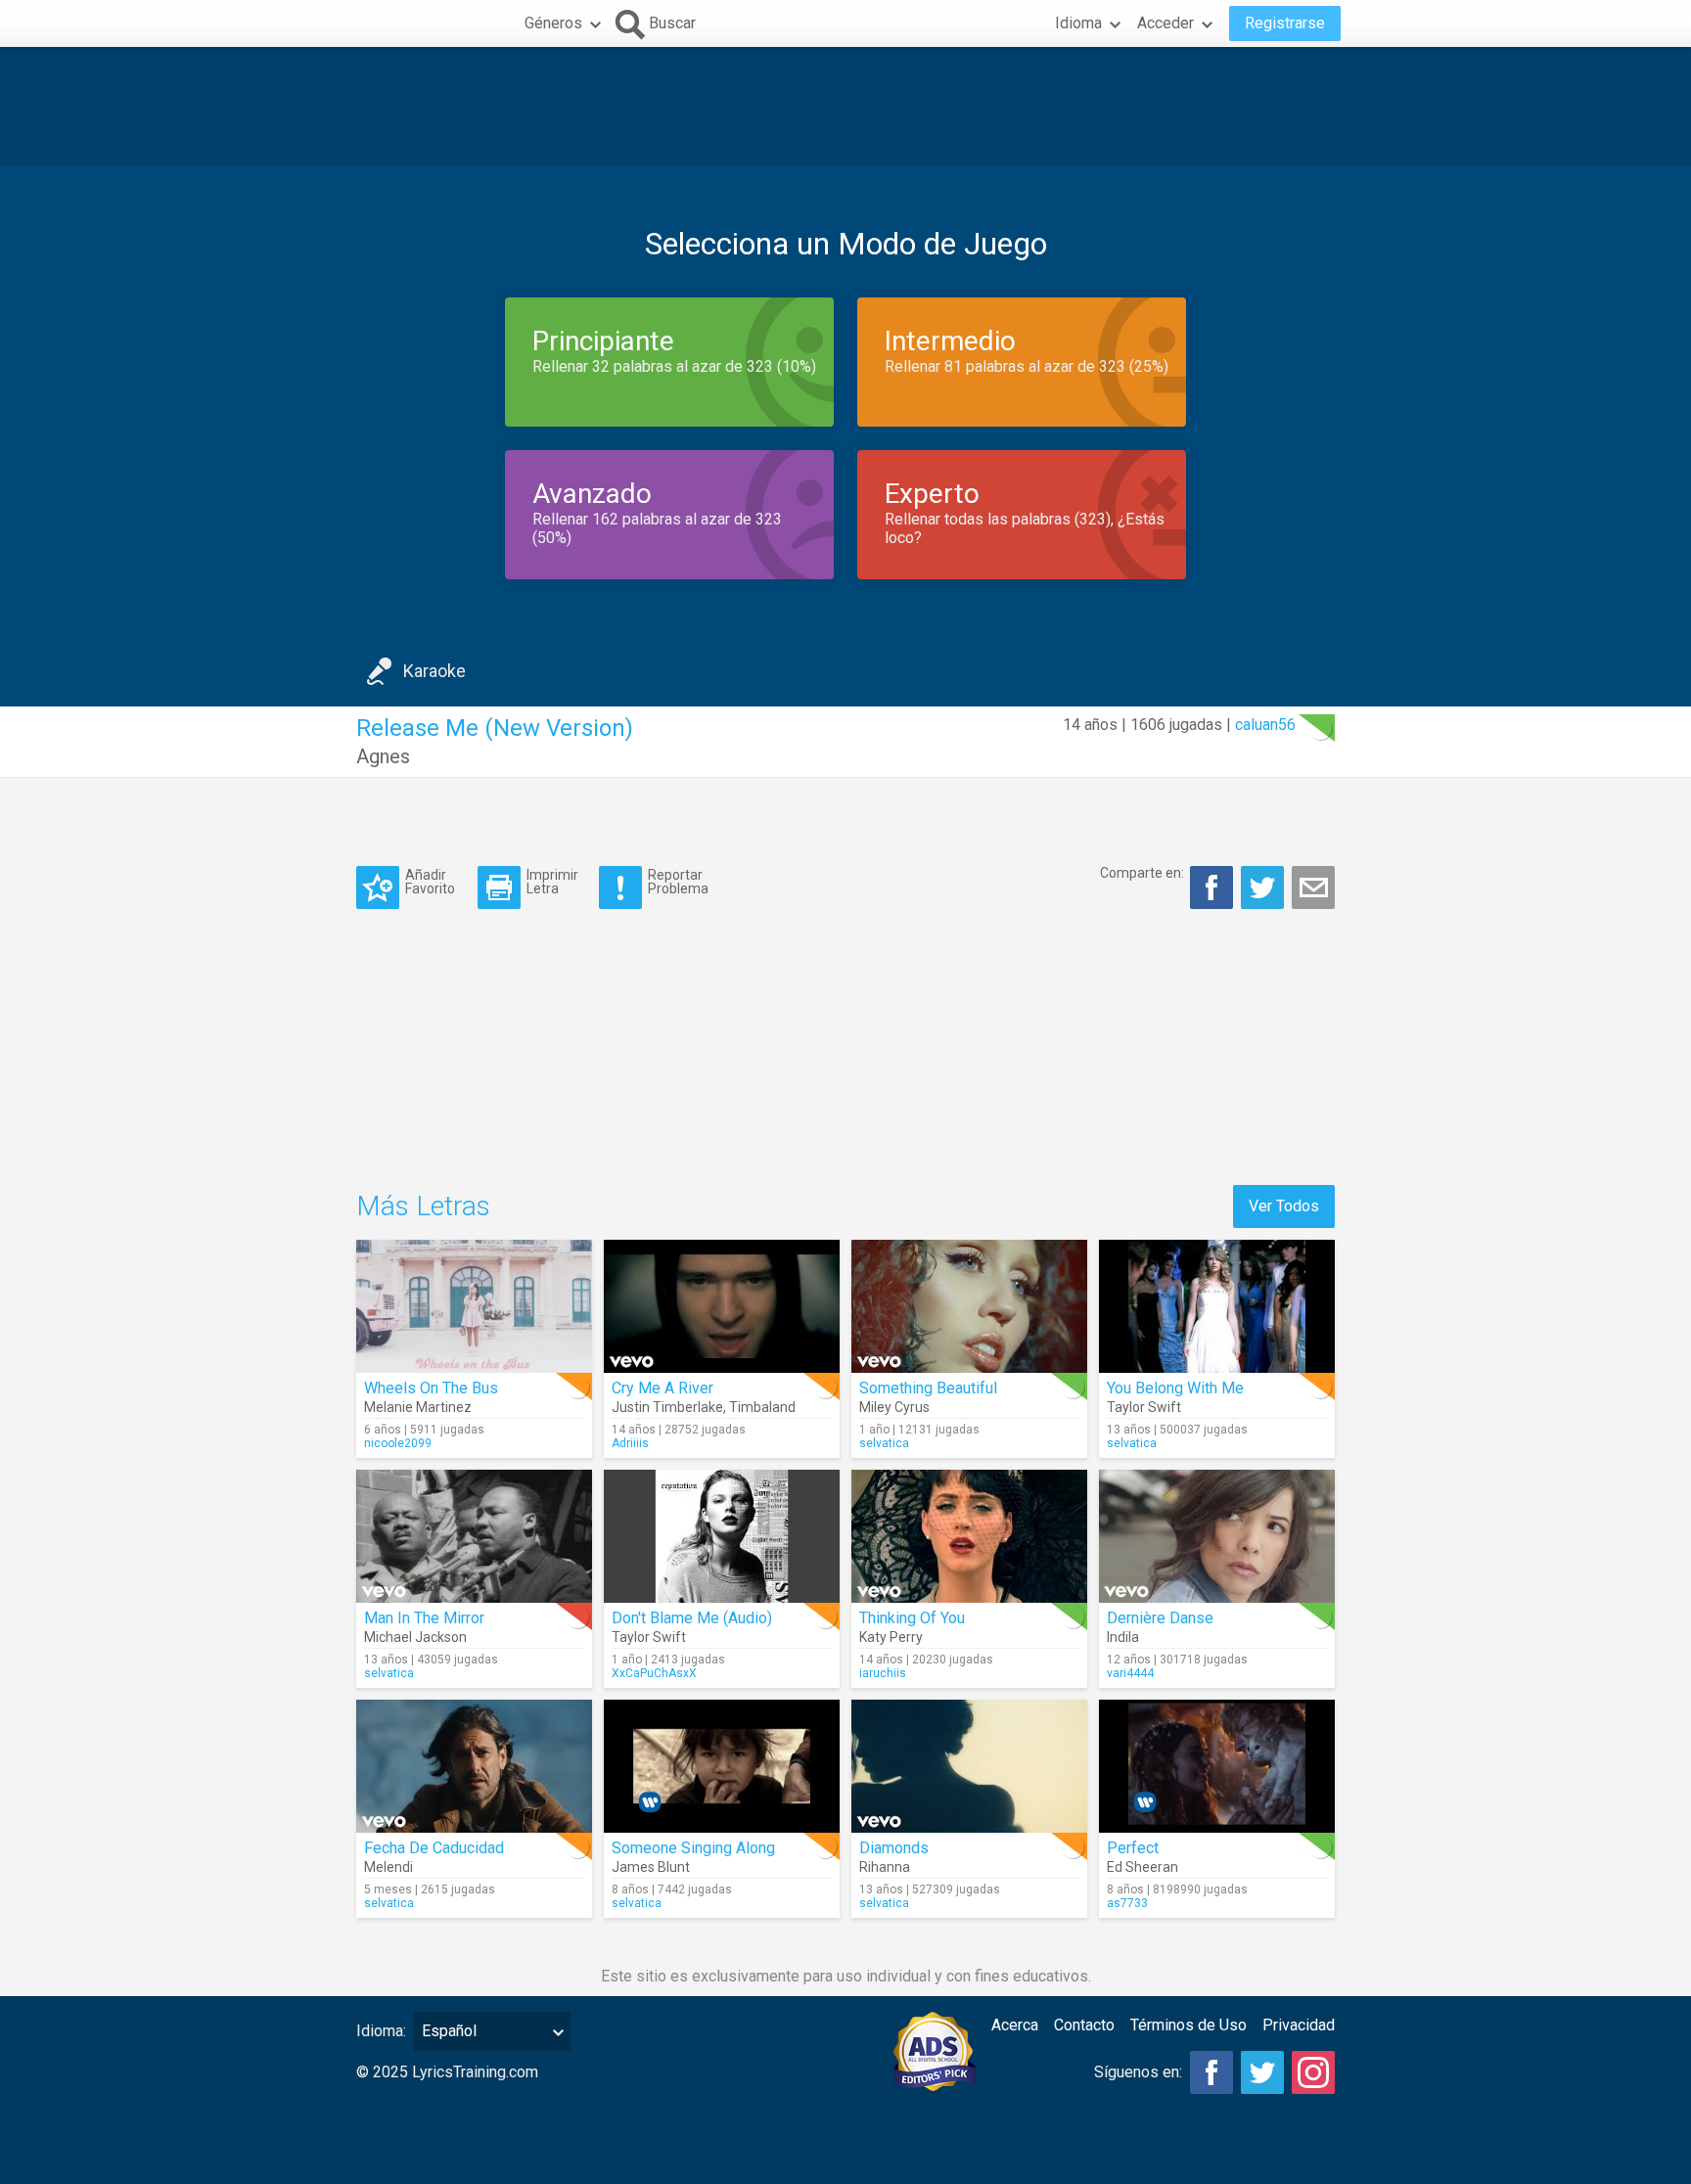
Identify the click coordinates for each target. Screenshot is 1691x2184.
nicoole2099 (398, 1443)
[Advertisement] (845, 107)
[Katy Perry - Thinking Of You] (969, 1536)
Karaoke (434, 671)
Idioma (1078, 23)
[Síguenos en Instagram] (1313, 2072)
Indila (1123, 1637)
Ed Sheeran (1143, 1867)
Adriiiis (630, 1443)
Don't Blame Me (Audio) (692, 1618)
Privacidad (1299, 2025)
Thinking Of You (912, 1618)
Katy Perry (891, 1637)
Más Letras (423, 1206)
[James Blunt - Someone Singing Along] (722, 1766)
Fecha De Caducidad (434, 1848)
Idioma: (381, 2031)
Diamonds (894, 1848)
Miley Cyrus (894, 1407)
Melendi (388, 1867)
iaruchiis (883, 1673)
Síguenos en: (1138, 2072)
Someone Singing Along (693, 1848)
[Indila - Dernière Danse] (1217, 1536)
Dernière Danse (1160, 1618)
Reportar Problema (678, 881)
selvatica (884, 1443)
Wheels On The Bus (431, 1388)
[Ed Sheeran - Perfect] (1217, 1766)
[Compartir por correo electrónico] (1313, 887)
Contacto (1084, 2025)
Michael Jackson (415, 1637)
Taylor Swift (1144, 1407)
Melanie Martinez (418, 1407)
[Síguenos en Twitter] (1262, 2072)
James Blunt (651, 1867)
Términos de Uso (1188, 2025)
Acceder (1165, 23)
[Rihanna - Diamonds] (969, 1766)
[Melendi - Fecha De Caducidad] (474, 1766)
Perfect (1133, 1848)
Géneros (553, 23)
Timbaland (762, 1407)
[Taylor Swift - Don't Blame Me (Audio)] (722, 1536)
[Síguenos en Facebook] (1211, 2072)
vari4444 (1130, 1673)
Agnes (383, 756)
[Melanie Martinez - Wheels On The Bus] (474, 1306)
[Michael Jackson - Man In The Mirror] (474, 1536)
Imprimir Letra (552, 881)
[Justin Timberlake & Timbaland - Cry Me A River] (722, 1306)
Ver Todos (1284, 1206)
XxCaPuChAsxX (654, 1673)
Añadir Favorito (430, 881)
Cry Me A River (663, 1388)
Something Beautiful (928, 1388)
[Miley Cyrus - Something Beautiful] (969, 1306)
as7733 (1127, 1903)
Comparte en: (1142, 873)
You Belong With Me (1175, 1388)
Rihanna (885, 1867)
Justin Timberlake (667, 1407)
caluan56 (1265, 725)
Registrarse (1285, 23)
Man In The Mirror (424, 1618)
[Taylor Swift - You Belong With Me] (1217, 1306)
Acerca (1015, 2025)
